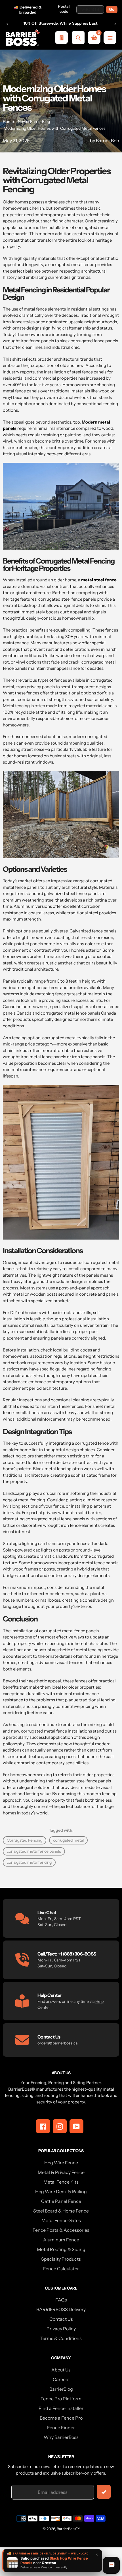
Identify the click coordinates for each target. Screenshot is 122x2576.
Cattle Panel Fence (61, 2201)
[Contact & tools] (111, 2565)
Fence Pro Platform (61, 2399)
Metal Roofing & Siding (61, 2249)
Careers (61, 2379)
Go (112, 9)
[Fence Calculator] (61, 38)
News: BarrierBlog (34, 122)
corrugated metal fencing (29, 1862)
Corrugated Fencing (25, 1840)
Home (8, 122)
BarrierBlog (61, 2389)
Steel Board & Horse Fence (61, 2211)
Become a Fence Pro (61, 2418)
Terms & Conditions (61, 2338)
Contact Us (61, 2319)
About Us (61, 2370)
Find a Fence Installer (61, 2408)
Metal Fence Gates (61, 2220)
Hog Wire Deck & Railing (61, 2192)
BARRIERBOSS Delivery (61, 2309)
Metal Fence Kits (61, 2182)
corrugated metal (68, 1840)
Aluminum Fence (61, 2240)
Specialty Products (61, 2259)
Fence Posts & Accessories (61, 2230)
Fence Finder (61, 2428)
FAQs (61, 2300)
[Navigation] (110, 38)
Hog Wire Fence (61, 2163)
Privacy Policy (61, 2329)
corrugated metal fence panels (34, 1851)
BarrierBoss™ (68, 2529)
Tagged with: (61, 1830)
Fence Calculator (61, 2269)
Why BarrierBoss (61, 2437)
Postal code (64, 9)
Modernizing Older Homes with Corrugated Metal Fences (55, 128)
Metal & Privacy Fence (61, 2172)
